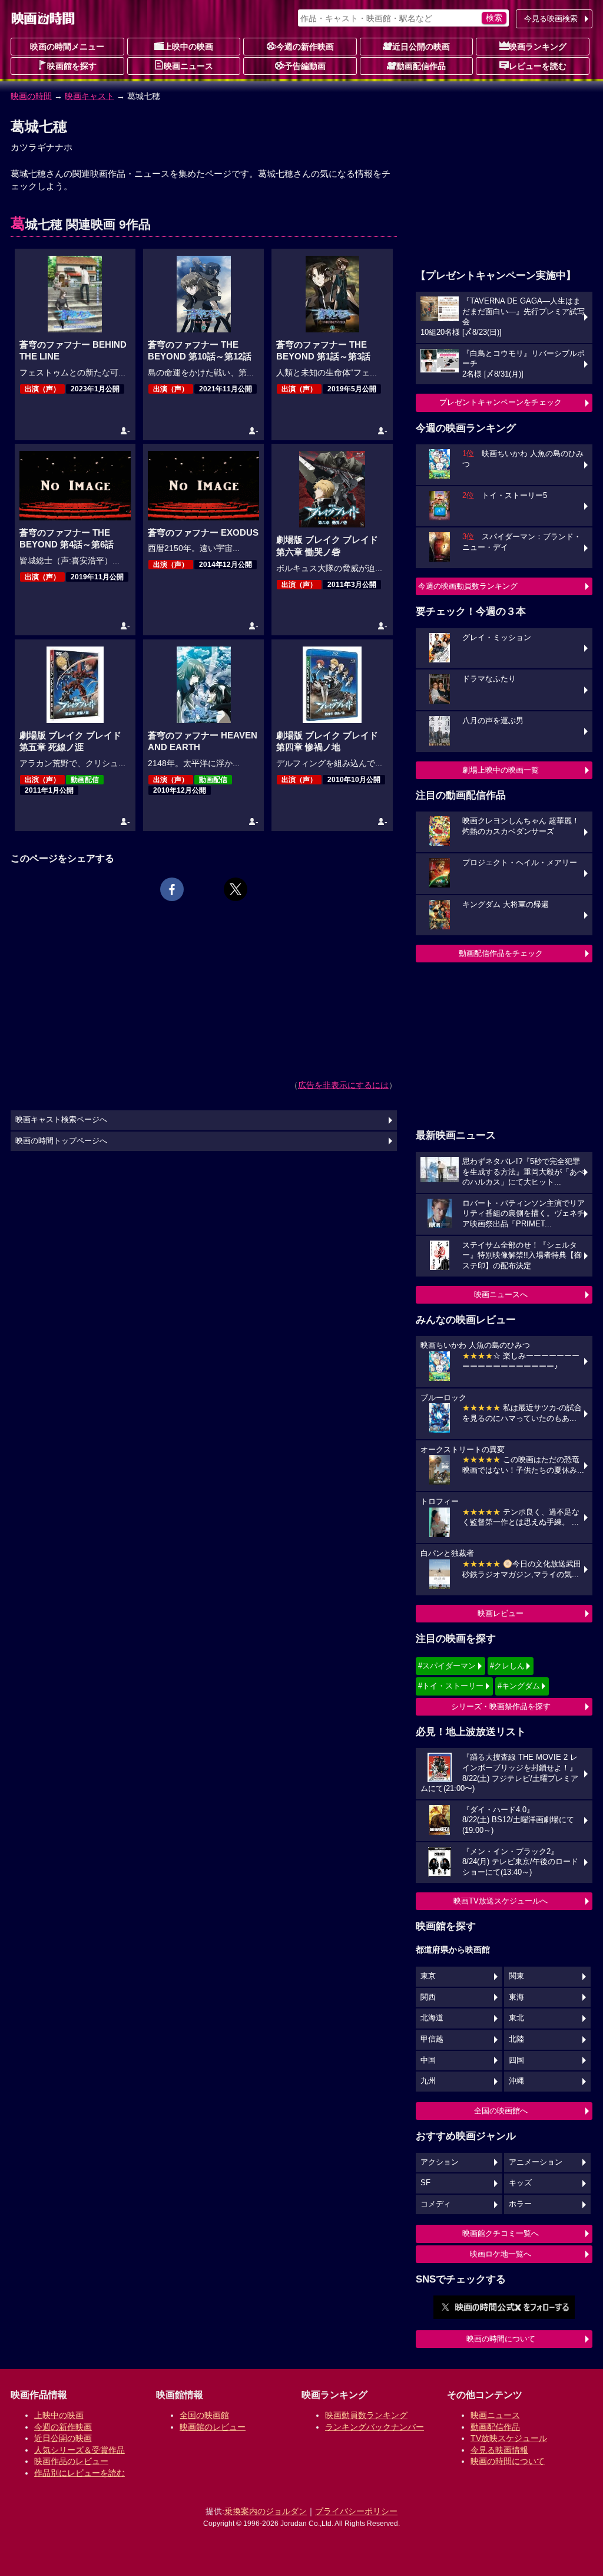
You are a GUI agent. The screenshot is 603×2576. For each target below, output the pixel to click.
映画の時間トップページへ (61, 1141)
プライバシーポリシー (356, 2511)
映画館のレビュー (213, 2427)
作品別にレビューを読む (79, 2473)
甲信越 (432, 2039)
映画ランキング (538, 47)
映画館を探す (72, 66)
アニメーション (536, 2162)
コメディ (436, 2204)
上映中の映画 (188, 47)
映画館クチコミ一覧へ (501, 2233)
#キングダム (519, 1686)
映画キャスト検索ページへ (61, 1120)
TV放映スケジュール (509, 2438)
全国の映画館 (204, 2415)
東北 (516, 2018)
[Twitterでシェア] (236, 889)
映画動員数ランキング (366, 2415)
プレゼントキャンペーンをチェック (501, 402)
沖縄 (516, 2081)
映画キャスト (90, 96)
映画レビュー (501, 1613)
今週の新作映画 (305, 47)
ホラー (520, 2204)
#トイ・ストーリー (451, 1686)
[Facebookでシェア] (172, 889)
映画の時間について (501, 2339)
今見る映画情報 (499, 2450)
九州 (428, 2081)
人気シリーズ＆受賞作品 (79, 2450)
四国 (516, 2060)
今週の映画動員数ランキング (468, 586)
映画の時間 (31, 96)
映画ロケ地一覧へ (501, 2254)
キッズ (520, 2183)
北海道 (432, 2018)
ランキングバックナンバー (375, 2427)
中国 (428, 2060)
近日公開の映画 (421, 47)
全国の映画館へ (501, 2111)
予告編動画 (305, 66)
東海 (516, 1997)
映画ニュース (188, 66)
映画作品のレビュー (71, 2461)
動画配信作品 (421, 66)
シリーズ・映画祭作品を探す (501, 1706)
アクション (440, 2162)
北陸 (516, 2039)
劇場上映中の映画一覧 (501, 770)
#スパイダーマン (447, 1666)
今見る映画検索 (551, 19)
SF (425, 2183)
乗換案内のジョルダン (266, 2511)
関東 (516, 1976)
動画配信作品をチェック (501, 953)
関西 (428, 1997)
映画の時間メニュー (67, 47)
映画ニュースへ (501, 1294)
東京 (428, 1976)
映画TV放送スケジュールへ (501, 1901)
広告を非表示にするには (343, 1085)
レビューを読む (538, 66)
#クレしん (507, 1666)
